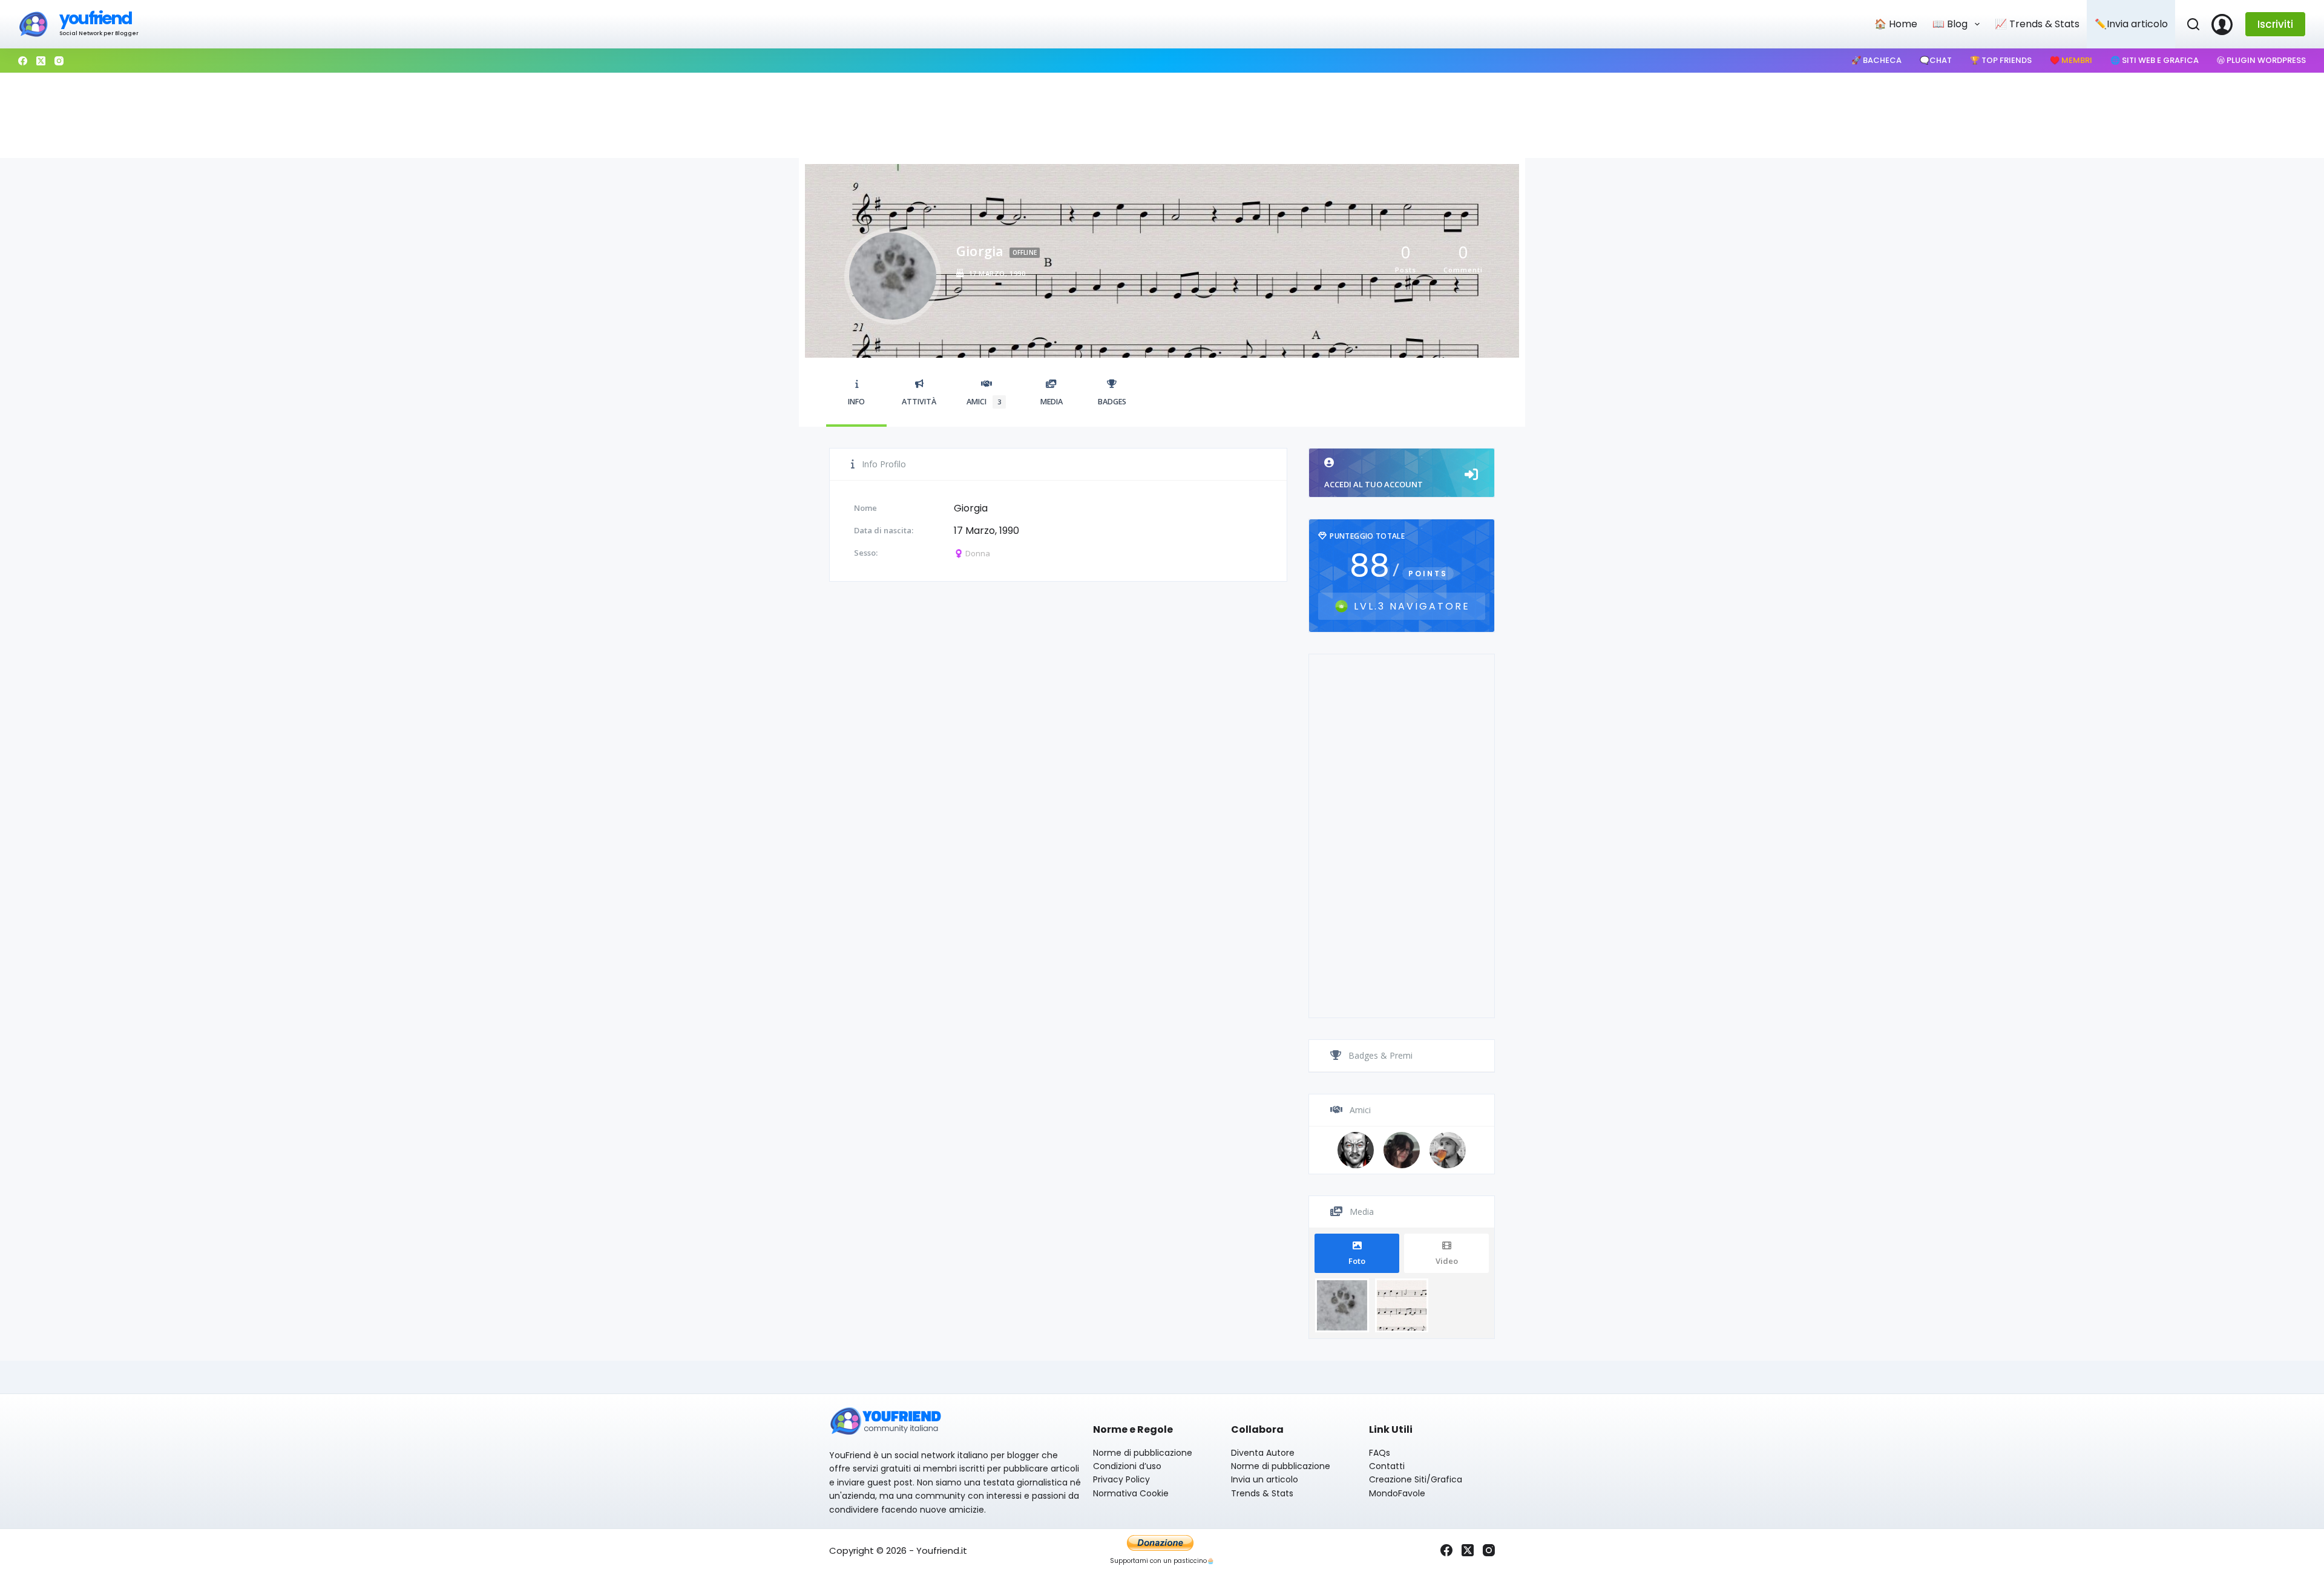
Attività (919, 402)
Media (1052, 402)
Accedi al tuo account (1374, 484)
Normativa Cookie (1131, 1493)
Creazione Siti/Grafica (1416, 1479)
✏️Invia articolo (2131, 24)
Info (856, 402)
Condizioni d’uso (1127, 1466)
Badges (1112, 402)
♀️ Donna (972, 553)
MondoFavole (1397, 1493)
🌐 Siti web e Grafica (2155, 60)
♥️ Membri (2071, 60)
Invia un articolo (1265, 1479)
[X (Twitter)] (41, 61)
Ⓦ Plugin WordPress (2261, 60)
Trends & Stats (1262, 1493)
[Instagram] (59, 61)
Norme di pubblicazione (1143, 1453)
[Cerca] (2193, 24)
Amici (984, 402)
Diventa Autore (1263, 1453)
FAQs (1380, 1453)
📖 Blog (1950, 24)
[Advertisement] (1162, 116)
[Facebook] (23, 61)
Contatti (1387, 1466)
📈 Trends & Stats (2037, 24)
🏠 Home (1896, 24)
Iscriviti (2275, 24)
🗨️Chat (1936, 60)
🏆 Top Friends (2001, 60)
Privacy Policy (1121, 1479)
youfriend (95, 18)
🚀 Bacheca (1876, 60)
